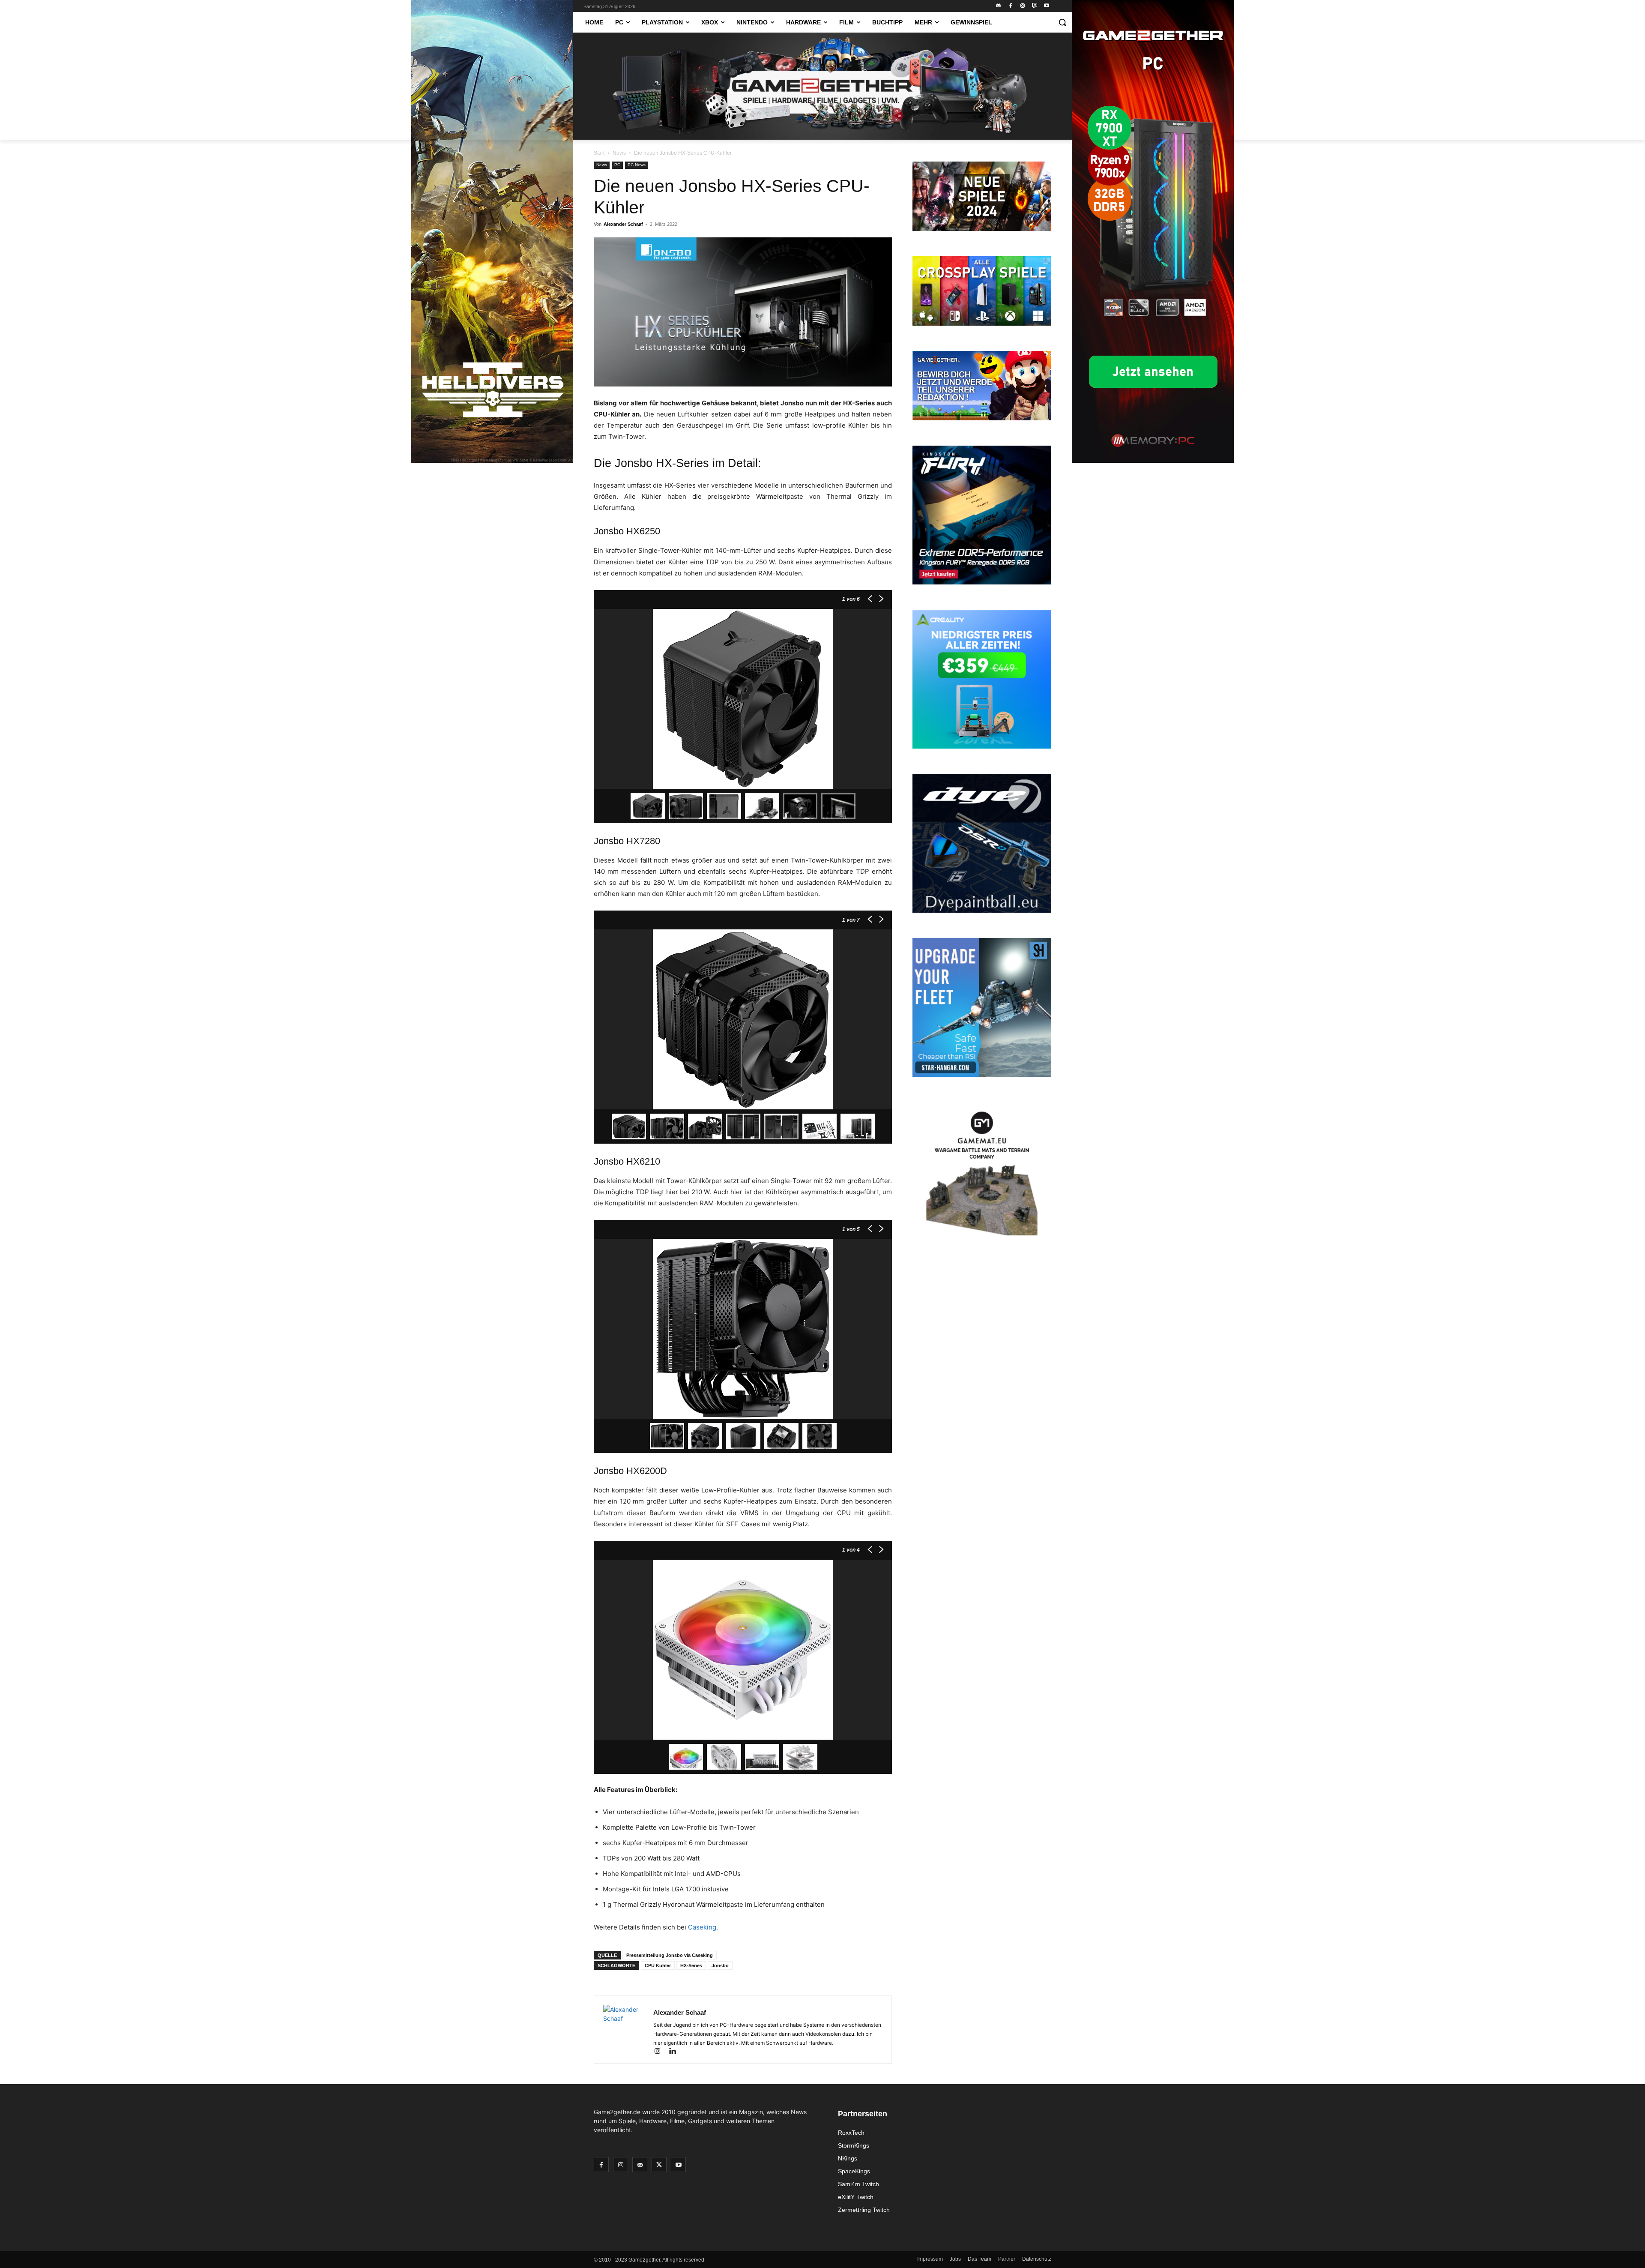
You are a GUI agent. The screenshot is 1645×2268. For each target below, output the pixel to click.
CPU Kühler (658, 1965)
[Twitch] (1034, 6)
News (619, 153)
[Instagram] (1023, 6)
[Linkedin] (676, 2052)
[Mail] (640, 2165)
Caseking (702, 1927)
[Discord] (999, 6)
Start (599, 153)
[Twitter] (659, 2165)
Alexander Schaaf (623, 224)
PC (617, 165)
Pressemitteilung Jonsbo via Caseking (670, 1955)
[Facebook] (1011, 6)
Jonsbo (720, 1965)
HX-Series (691, 1965)
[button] (1062, 22)
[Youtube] (1046, 6)
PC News (637, 165)
